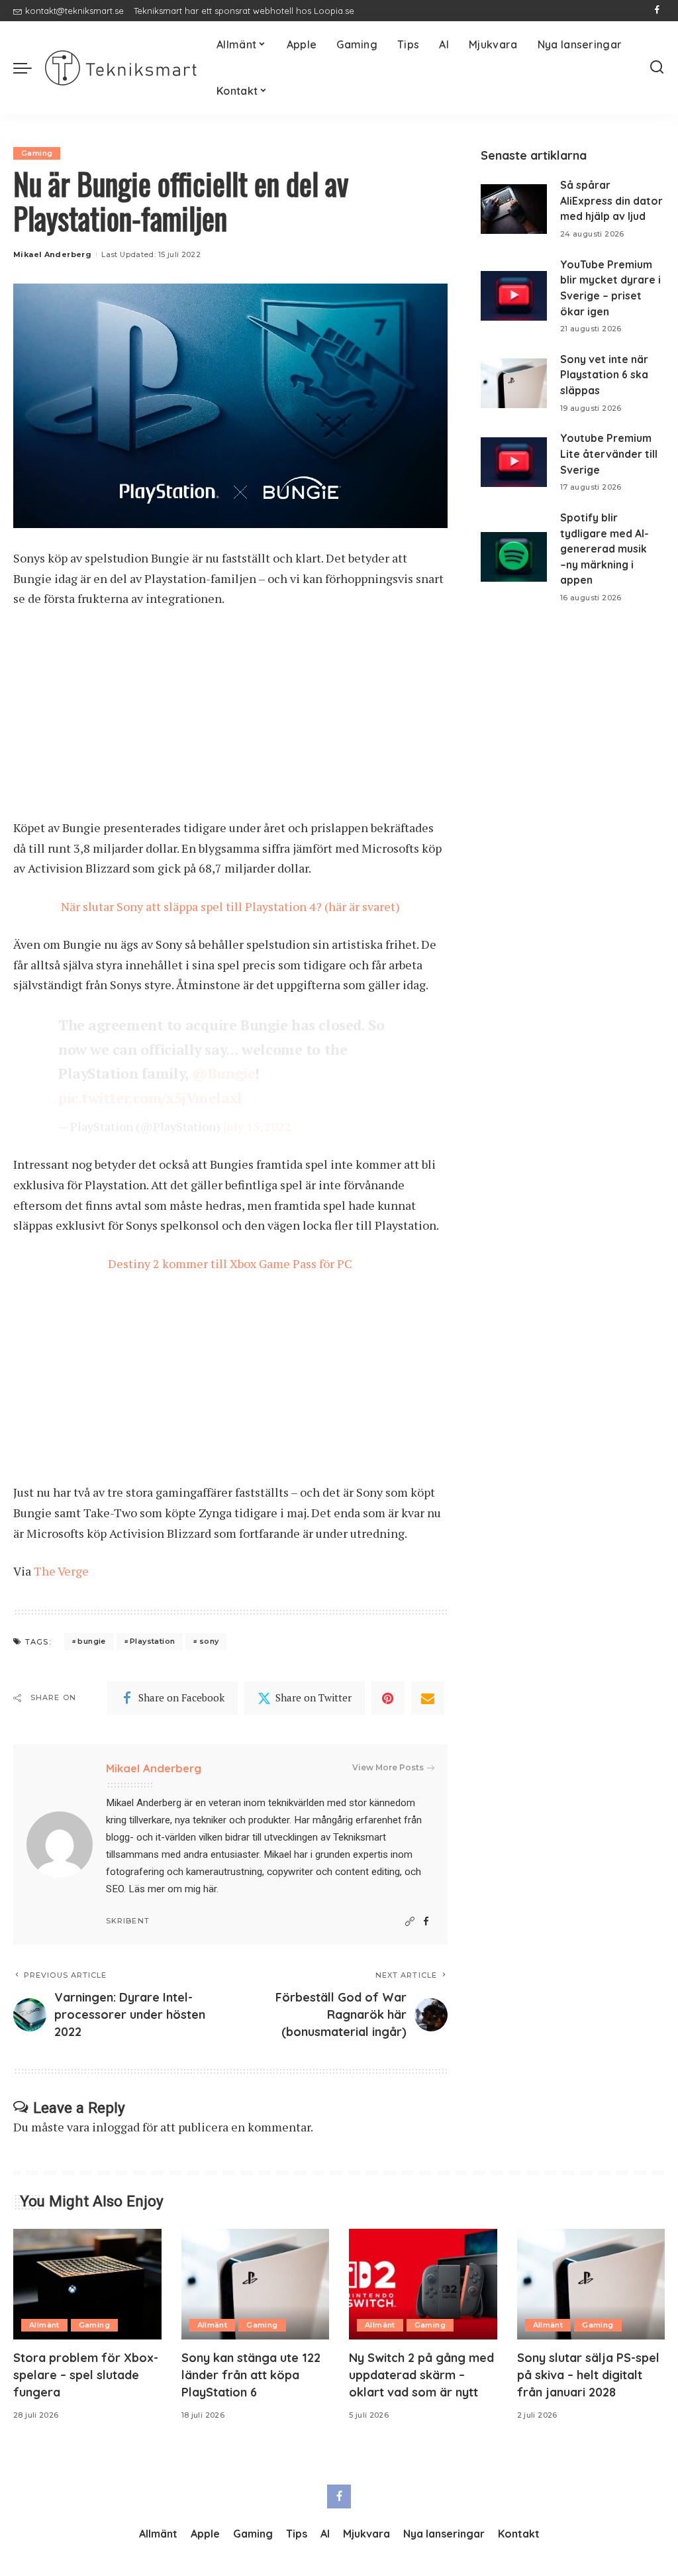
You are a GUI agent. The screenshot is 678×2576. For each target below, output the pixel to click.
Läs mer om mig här (172, 1889)
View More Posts (388, 1767)
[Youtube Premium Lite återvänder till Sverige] (514, 462)
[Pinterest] (388, 1698)
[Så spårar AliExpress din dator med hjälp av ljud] (514, 209)
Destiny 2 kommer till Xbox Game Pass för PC (230, 1263)
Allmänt (44, 2325)
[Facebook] (657, 11)
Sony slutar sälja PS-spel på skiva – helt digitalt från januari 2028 (588, 2375)
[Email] (428, 1698)
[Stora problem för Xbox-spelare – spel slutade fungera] (87, 2284)
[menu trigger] (29, 68)
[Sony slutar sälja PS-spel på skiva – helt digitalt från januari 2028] (591, 2284)
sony (209, 1641)
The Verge (61, 1571)
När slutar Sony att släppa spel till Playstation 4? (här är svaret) (230, 906)
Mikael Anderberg (52, 254)
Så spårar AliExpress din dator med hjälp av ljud (611, 200)
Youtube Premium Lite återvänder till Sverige (609, 454)
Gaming (37, 153)
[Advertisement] (230, 720)
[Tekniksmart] (121, 68)
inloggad (116, 2127)
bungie (91, 1641)
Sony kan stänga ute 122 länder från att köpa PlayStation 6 (251, 2375)
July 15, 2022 (257, 1126)
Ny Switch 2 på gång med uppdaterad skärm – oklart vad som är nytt (421, 2375)
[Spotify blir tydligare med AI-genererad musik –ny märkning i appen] (514, 557)
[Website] (410, 1922)
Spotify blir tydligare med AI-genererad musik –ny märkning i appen (605, 549)
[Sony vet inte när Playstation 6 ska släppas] (514, 383)
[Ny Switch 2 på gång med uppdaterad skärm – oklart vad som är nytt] (423, 2284)
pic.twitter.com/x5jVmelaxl (150, 1098)
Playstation (152, 1641)
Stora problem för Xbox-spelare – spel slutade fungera (86, 2375)
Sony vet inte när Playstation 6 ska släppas (604, 375)
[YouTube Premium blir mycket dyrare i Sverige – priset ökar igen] (514, 296)
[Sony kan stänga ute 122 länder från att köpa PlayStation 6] (256, 2284)
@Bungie (223, 1073)
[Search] (657, 68)
